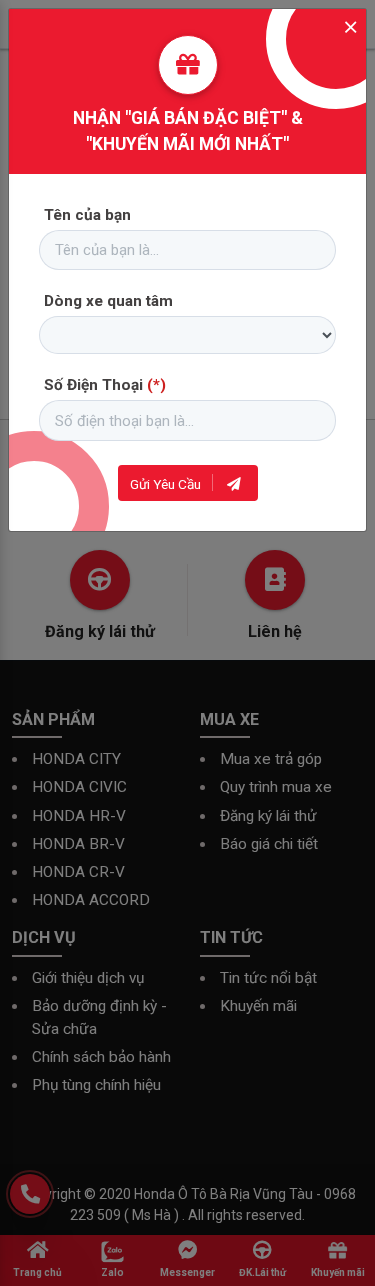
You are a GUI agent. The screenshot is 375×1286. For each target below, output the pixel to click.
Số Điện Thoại (105, 385)
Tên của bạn (87, 215)
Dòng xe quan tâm (108, 301)
